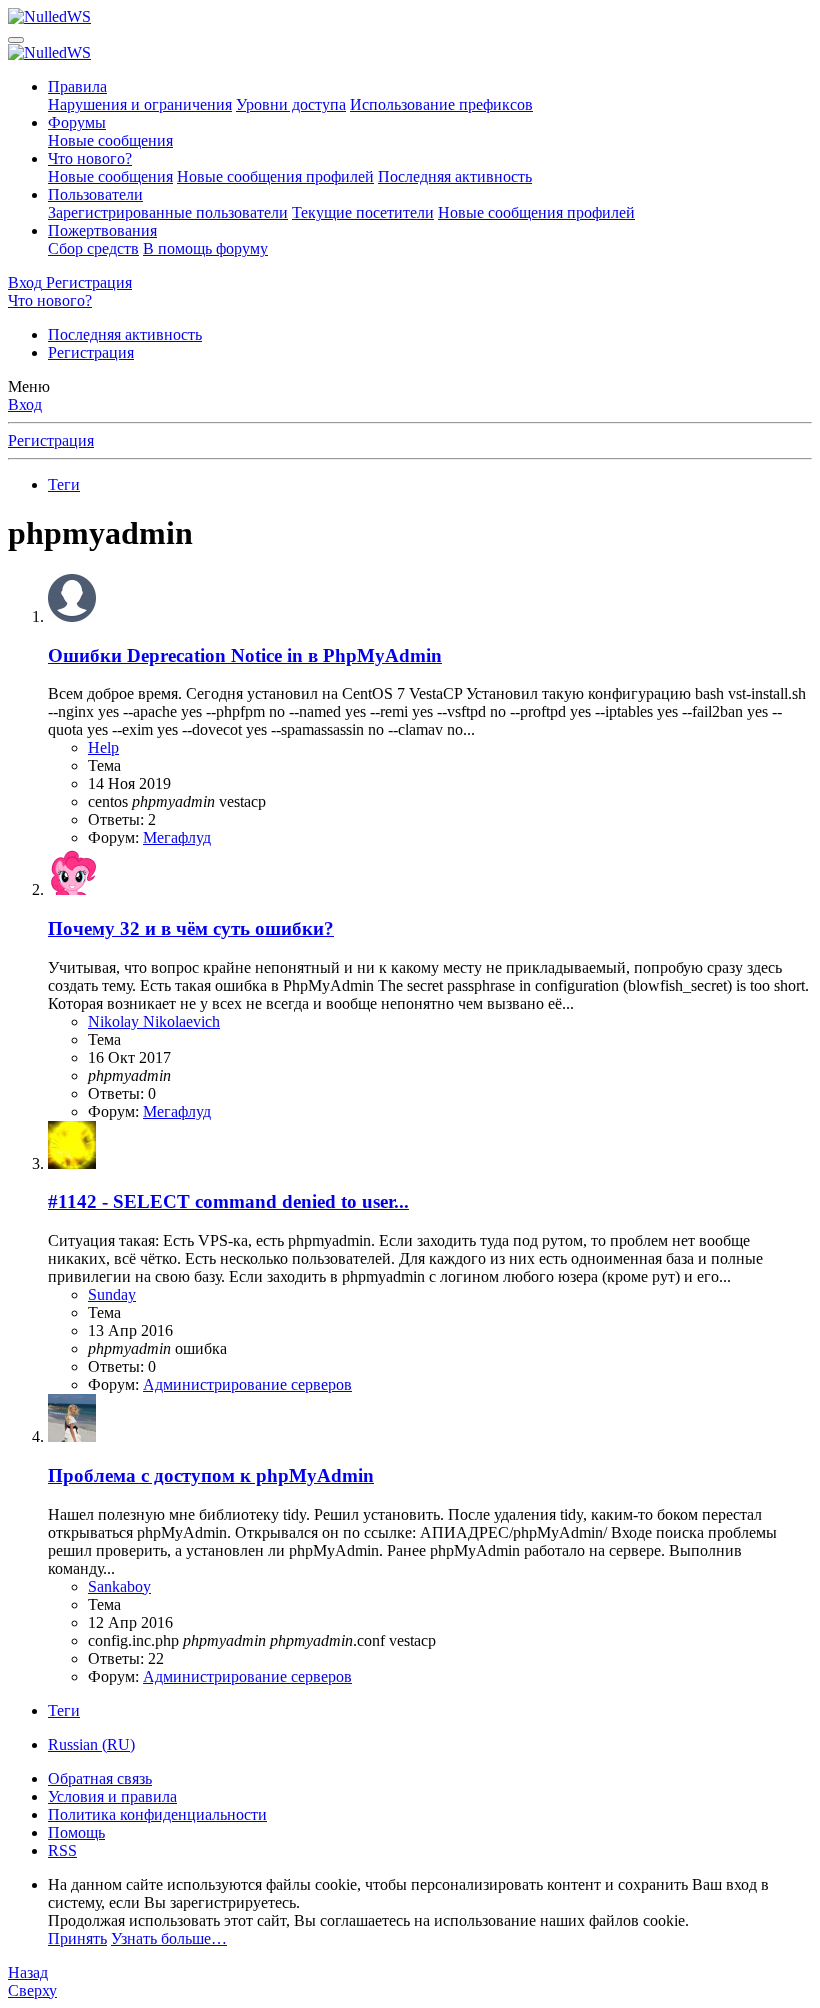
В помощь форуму (205, 248)
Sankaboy (119, 1586)
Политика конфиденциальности (157, 1814)
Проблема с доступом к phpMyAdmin (211, 1475)
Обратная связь (100, 1778)
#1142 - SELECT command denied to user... (228, 1201)
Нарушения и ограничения (140, 104)
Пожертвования (102, 230)
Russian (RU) (91, 1744)
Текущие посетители (363, 212)
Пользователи (95, 194)
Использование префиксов (441, 104)
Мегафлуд (177, 837)
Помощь (76, 1832)
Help (103, 747)
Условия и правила (112, 1796)
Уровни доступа (291, 104)
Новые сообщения (110, 140)
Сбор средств (93, 248)
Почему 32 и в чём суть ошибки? (191, 928)
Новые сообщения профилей (275, 176)
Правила (77, 86)
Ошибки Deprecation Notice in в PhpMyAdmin (245, 655)
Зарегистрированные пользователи (168, 212)
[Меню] (16, 40)
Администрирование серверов (247, 1384)
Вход (25, 404)
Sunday (112, 1294)
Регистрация (91, 352)
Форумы (77, 122)
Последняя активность (455, 176)
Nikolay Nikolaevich (154, 1021)
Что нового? (90, 158)
